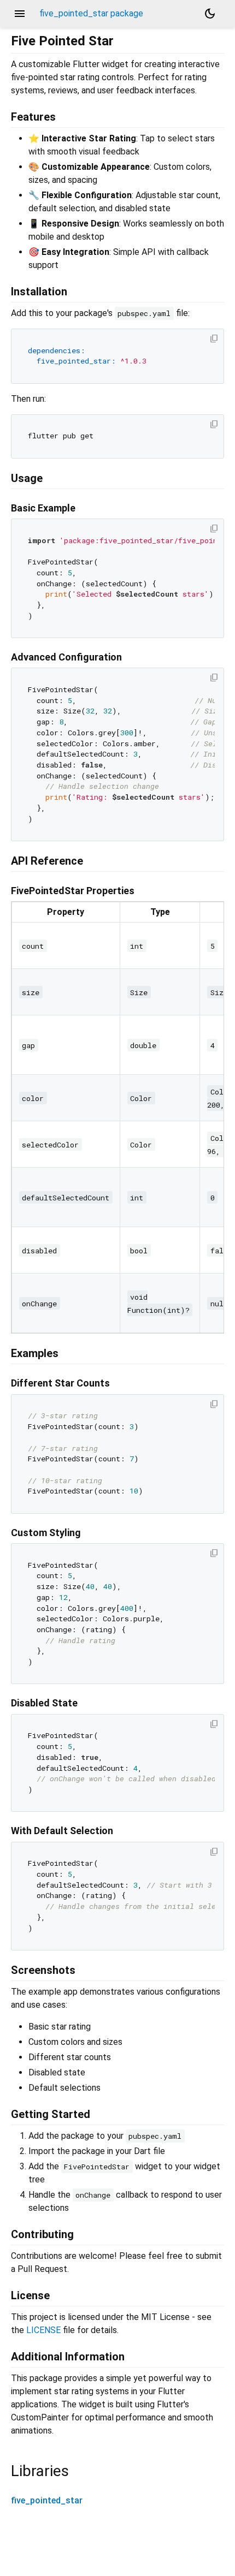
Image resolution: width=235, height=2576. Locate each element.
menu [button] (20, 14)
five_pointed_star (47, 2500)
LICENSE (43, 2330)
